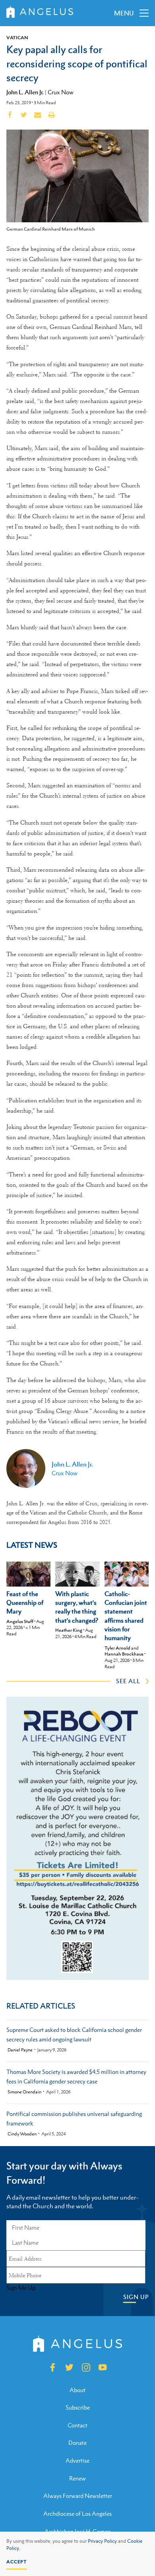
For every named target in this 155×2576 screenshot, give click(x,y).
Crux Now (61, 92)
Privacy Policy (102, 2541)
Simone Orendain (24, 2092)
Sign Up (136, 2297)
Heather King (69, 1630)
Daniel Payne (20, 2050)
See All (128, 1681)
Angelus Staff (20, 1621)
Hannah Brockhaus (124, 1654)
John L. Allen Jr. (25, 92)
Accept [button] (16, 2562)
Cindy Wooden (22, 2134)
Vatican (17, 38)
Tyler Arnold (117, 1648)
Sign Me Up (21, 2288)
